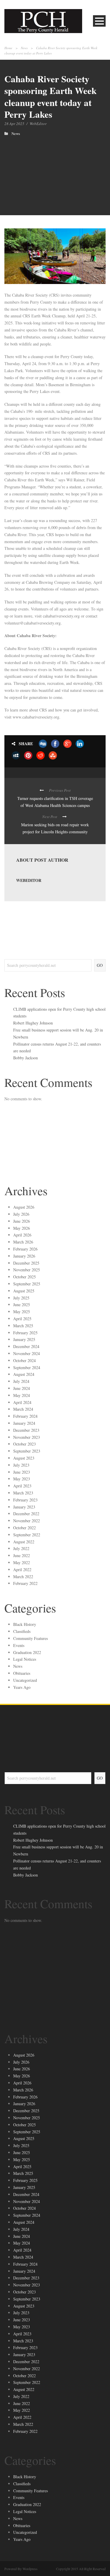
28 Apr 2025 (14, 124)
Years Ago (22, 1687)
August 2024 (24, 1374)
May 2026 (22, 1228)
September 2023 (27, 1451)
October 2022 (24, 1528)
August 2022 (24, 1542)
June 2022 (22, 1555)
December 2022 (26, 1514)
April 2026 (22, 1235)
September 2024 (27, 1367)
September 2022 (27, 1535)
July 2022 (21, 1548)
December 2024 (26, 1346)
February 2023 (25, 1500)
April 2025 (22, 1319)
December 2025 (26, 1263)
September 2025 (27, 1284)
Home (8, 48)
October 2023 (24, 1444)
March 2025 (23, 1326)
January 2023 (24, 1507)
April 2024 (22, 1402)
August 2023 (24, 1458)
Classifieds (22, 1631)
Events (19, 1645)
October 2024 (24, 1360)
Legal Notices (25, 1659)
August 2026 (24, 1207)
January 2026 (24, 1256)
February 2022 (25, 1583)
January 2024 (24, 1423)
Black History (25, 1624)
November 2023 (27, 1437)
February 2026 (25, 1249)
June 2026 (22, 1221)
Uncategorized (25, 1680)
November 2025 (27, 1270)
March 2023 (23, 1493)
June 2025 (22, 1305)
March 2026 (23, 1242)
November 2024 (27, 1353)
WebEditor (38, 124)
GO (100, 965)
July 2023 (21, 1465)
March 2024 (23, 1409)
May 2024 (22, 1395)
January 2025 (24, 1339)
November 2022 (27, 1521)
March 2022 (23, 1577)
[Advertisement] (55, 170)
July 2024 (21, 1381)
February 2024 (25, 1416)
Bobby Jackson (26, 1058)
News (24, 48)
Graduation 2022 (27, 1652)
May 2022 (22, 1562)
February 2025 (25, 1333)
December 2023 (26, 1430)
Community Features (31, 1638)
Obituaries (22, 1673)
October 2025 (24, 1277)
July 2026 (21, 1214)
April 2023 (22, 1486)
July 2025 (21, 1298)
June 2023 (22, 1472)
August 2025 (24, 1291)
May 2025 (22, 1312)
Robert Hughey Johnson (33, 1023)
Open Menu (99, 21)
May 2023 (22, 1479)
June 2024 (22, 1388)
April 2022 (22, 1570)
